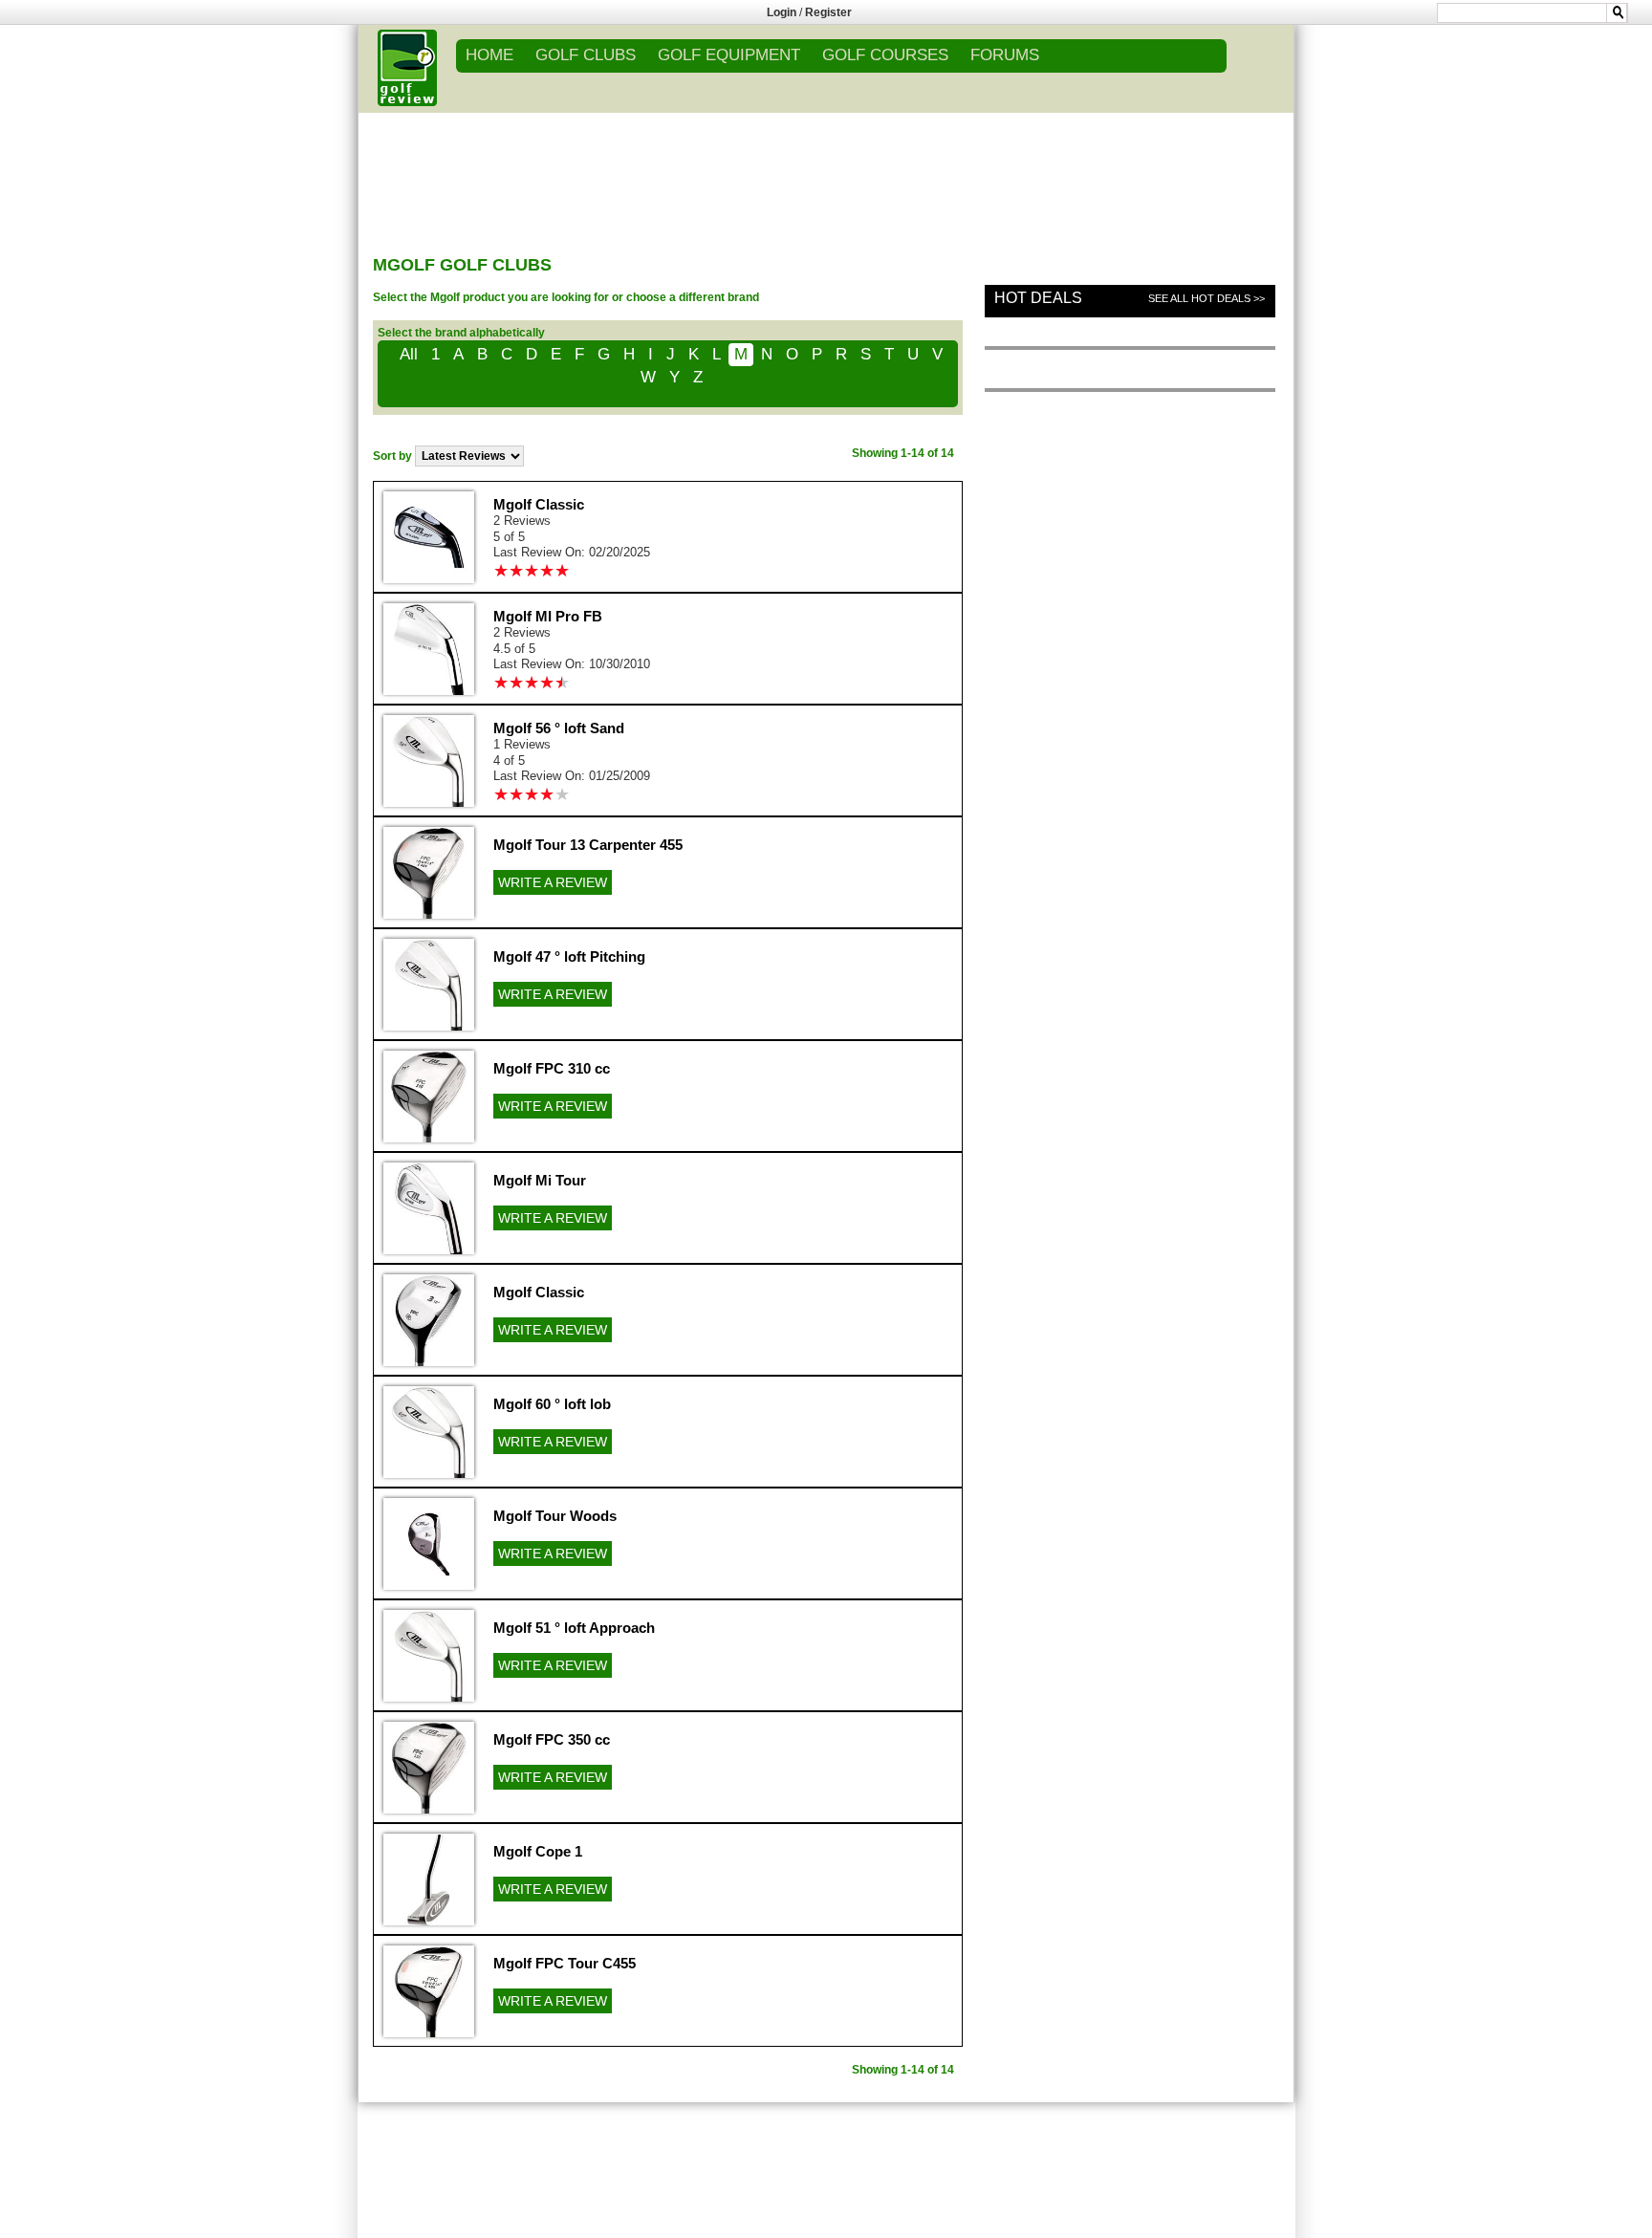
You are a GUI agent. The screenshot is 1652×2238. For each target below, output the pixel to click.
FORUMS (1005, 55)
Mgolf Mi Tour (540, 1180)
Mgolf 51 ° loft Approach (574, 1628)
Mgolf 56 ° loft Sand (559, 728)
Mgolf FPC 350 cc (552, 1739)
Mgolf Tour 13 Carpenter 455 (588, 845)
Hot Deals (1038, 298)
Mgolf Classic (539, 504)
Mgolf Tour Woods (555, 1516)
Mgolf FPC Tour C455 (565, 1963)
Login (782, 12)
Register (828, 12)
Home (489, 55)
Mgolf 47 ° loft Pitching (569, 956)
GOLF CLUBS (586, 55)
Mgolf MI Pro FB (548, 616)
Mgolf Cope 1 (538, 1851)
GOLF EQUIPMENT (729, 55)
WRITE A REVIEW (553, 882)
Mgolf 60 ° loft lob (552, 1404)
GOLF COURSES (885, 55)
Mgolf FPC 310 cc (552, 1068)
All (409, 354)
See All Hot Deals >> (1206, 298)
